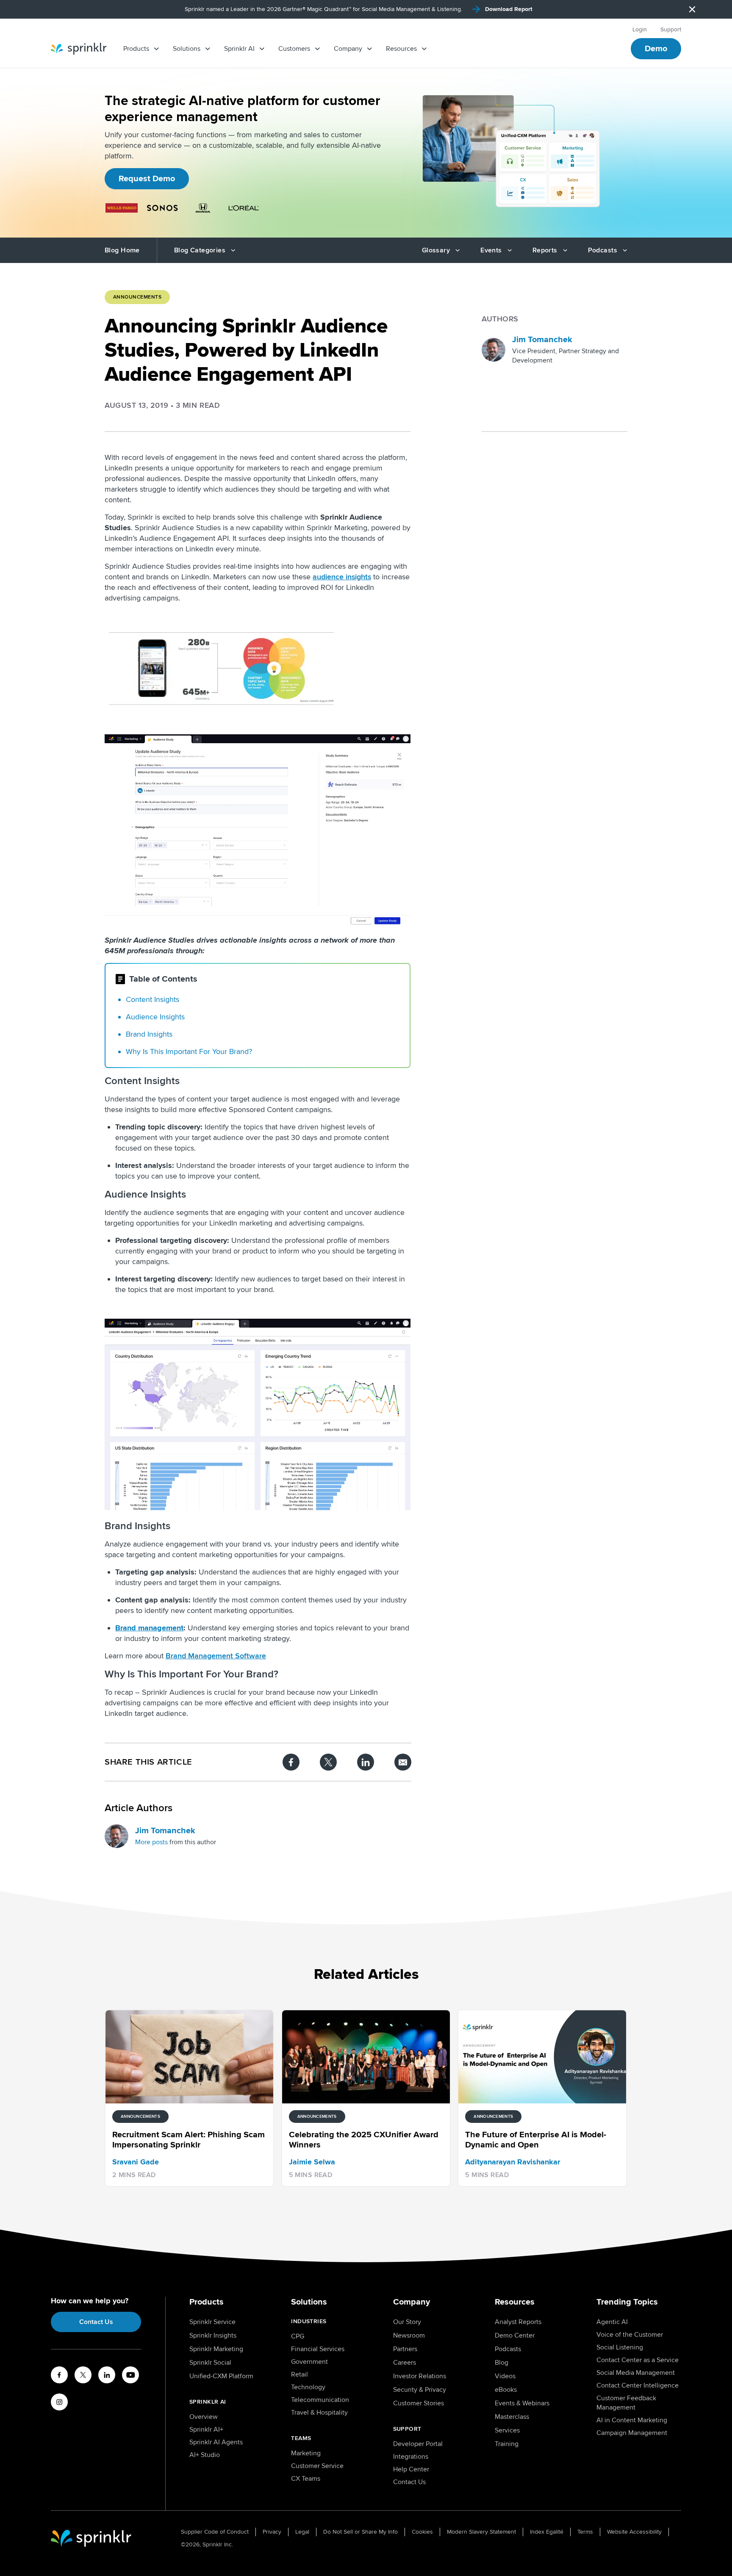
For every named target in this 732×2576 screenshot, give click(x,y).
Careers (405, 2363)
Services (507, 2430)
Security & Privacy (420, 2390)
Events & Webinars (522, 2403)
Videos (505, 2376)
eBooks (506, 2390)
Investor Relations (420, 2376)
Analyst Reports (518, 2322)
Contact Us (96, 2322)
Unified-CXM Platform (221, 2376)
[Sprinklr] (79, 49)
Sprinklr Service (212, 2322)
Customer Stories (419, 2403)
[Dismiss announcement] (692, 9)
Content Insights (152, 999)
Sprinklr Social (210, 2363)
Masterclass (512, 2417)
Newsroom (409, 2335)
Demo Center (515, 2335)
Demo (656, 49)
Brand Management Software (216, 1656)
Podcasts (508, 2349)
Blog (502, 2363)
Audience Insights (155, 1017)
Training (507, 2444)
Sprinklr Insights (213, 2335)
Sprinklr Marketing (216, 2349)
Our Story (407, 2322)
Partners (405, 2349)
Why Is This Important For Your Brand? (189, 1051)
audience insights (342, 577)
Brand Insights (149, 1034)
